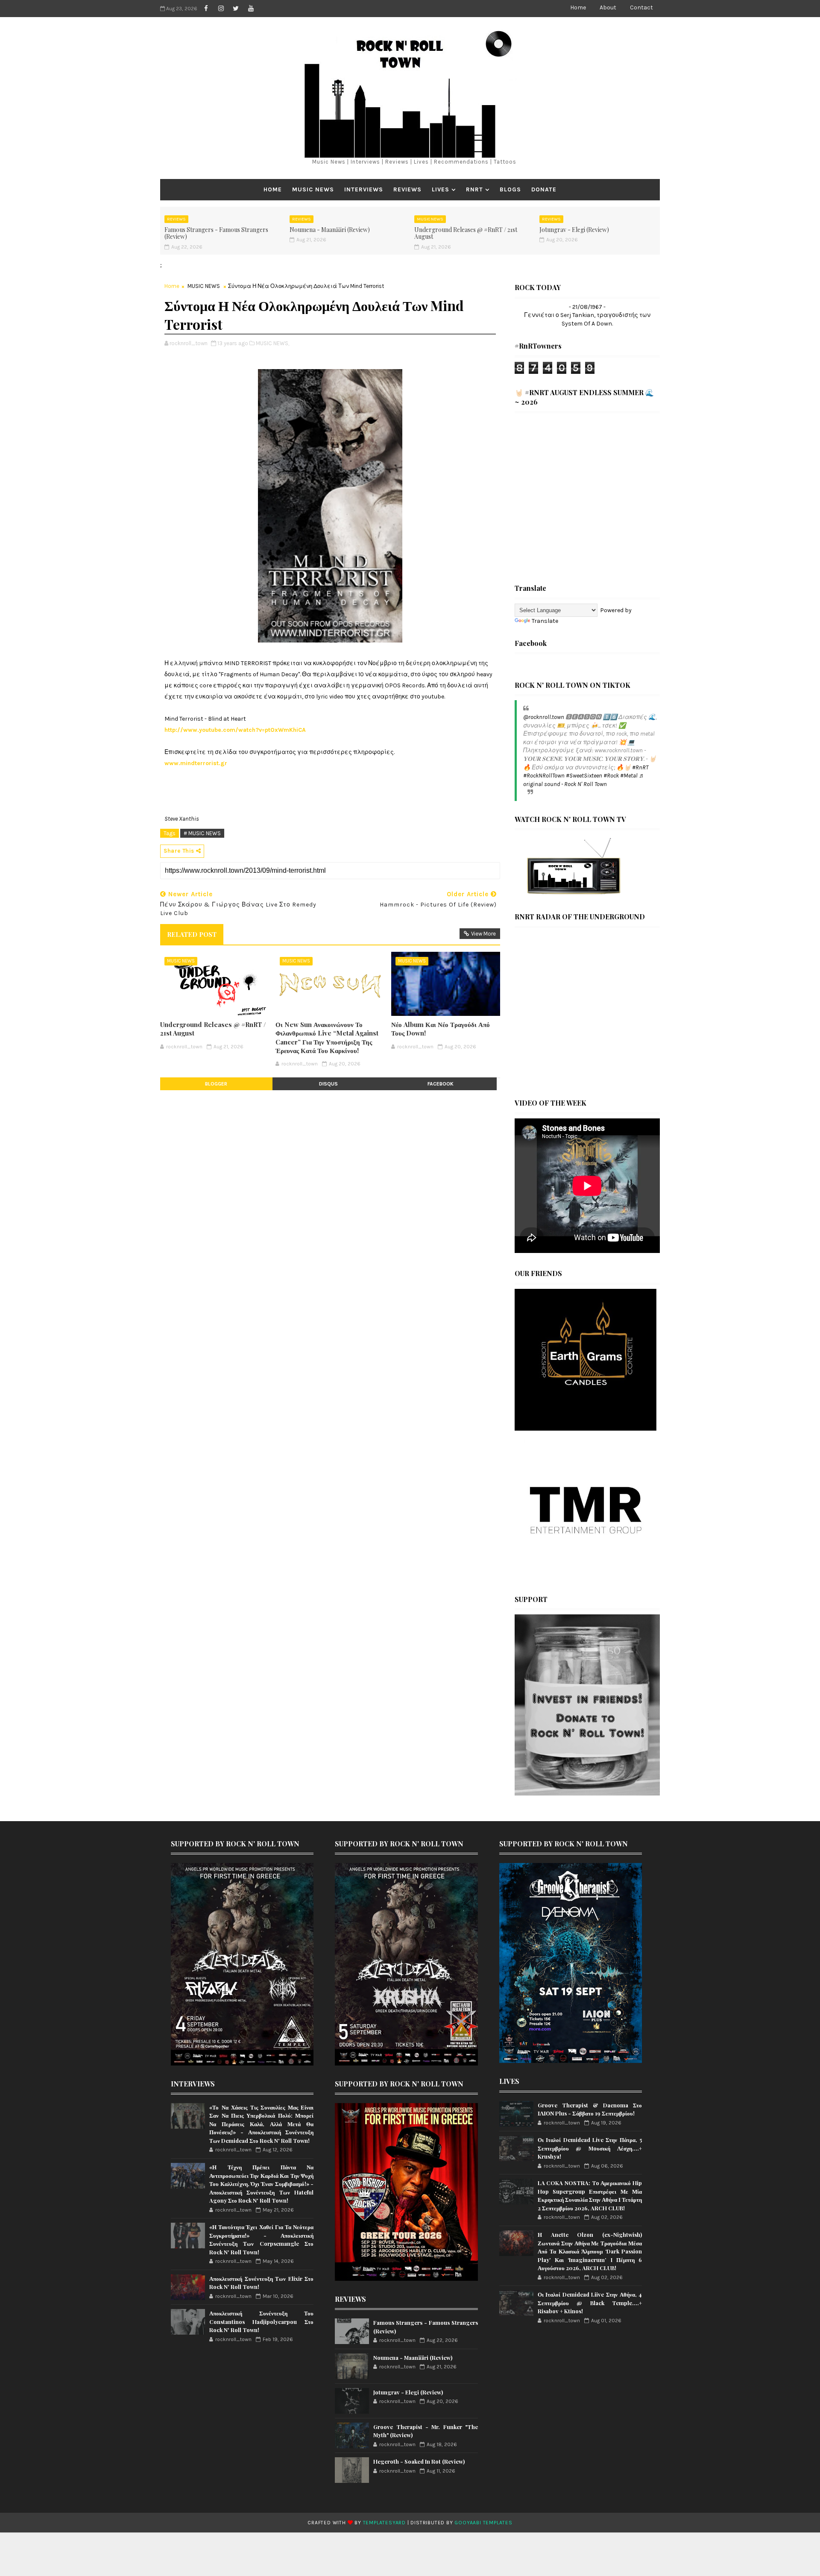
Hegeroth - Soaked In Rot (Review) (419, 2461)
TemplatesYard (384, 2523)
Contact (641, 7)
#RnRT (640, 767)
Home (578, 7)
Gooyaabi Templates (483, 2523)
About (608, 7)
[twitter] (236, 9)
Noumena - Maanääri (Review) (330, 230)
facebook (441, 1084)
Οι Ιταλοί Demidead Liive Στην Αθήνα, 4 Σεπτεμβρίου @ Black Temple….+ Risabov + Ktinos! (590, 2303)
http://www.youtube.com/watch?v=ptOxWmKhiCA (235, 730)
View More (483, 934)
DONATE (544, 189)
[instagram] (221, 9)
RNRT (474, 189)
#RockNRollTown (544, 776)
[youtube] (251, 9)
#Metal (629, 776)
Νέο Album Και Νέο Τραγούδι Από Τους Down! (441, 1029)
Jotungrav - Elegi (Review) (574, 230)
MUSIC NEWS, (272, 343)
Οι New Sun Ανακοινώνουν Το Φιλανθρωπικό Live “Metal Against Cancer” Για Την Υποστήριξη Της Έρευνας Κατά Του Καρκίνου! (327, 1037)
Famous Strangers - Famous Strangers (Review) (216, 233)
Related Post (192, 934)
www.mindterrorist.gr (196, 763)
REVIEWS (407, 189)
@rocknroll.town (544, 717)
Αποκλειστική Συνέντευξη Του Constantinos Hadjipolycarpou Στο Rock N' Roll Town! (261, 2321)
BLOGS (510, 189)
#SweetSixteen (584, 776)
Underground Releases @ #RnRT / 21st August (466, 233)
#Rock (611, 776)
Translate (545, 621)
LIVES (441, 189)
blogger (216, 1084)
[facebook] (206, 9)
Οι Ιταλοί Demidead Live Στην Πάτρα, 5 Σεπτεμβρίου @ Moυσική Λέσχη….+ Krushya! (590, 2148)
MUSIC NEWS (313, 189)
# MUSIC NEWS (202, 833)
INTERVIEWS (364, 189)
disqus (328, 1084)
